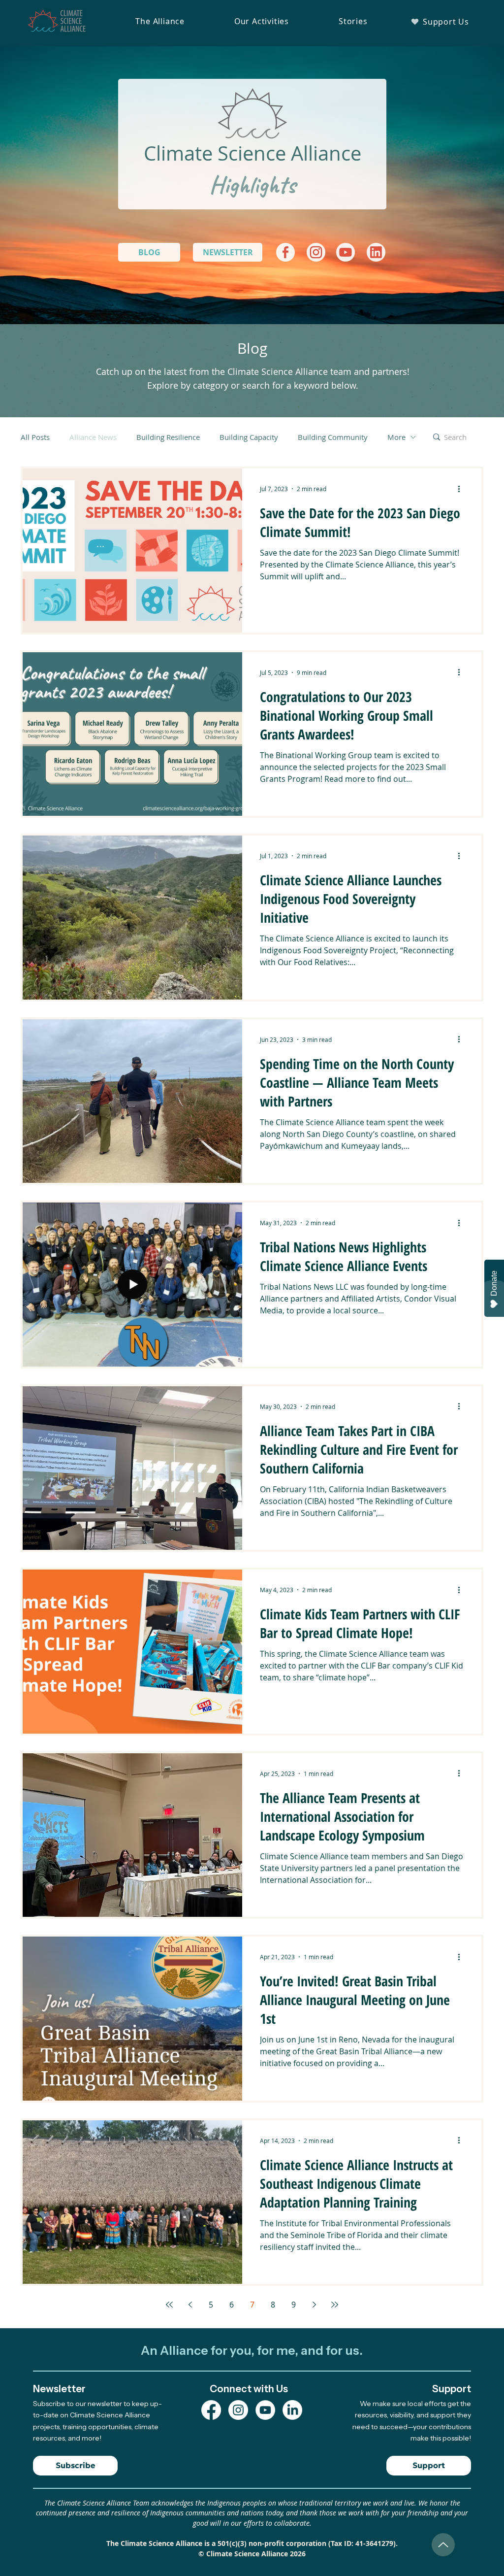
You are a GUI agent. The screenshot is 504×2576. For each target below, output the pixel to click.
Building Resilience (168, 437)
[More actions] (462, 489)
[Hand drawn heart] (285, 252)
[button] (160, 21)
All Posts (35, 437)
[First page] (169, 2305)
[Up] (443, 2545)
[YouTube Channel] (265, 2410)
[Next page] (314, 2305)
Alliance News (93, 437)
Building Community (333, 437)
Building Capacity (249, 437)
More (396, 437)
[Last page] (335, 2305)
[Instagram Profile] (238, 2410)
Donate (494, 1283)
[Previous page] (190, 2305)
